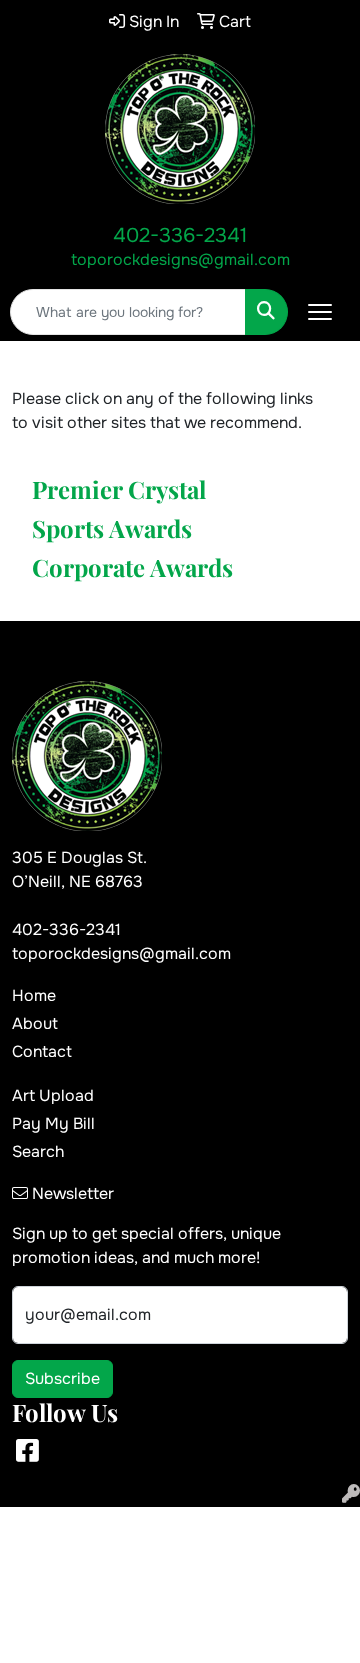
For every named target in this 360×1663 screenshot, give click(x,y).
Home (34, 995)
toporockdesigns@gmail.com (180, 259)
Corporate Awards (132, 567)
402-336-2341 (180, 235)
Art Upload (53, 1095)
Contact (42, 1051)
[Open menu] (320, 312)
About (35, 1023)
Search (38, 1151)
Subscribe (62, 1378)
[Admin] (351, 1494)
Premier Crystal (119, 489)
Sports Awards (112, 528)
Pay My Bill (53, 1123)
